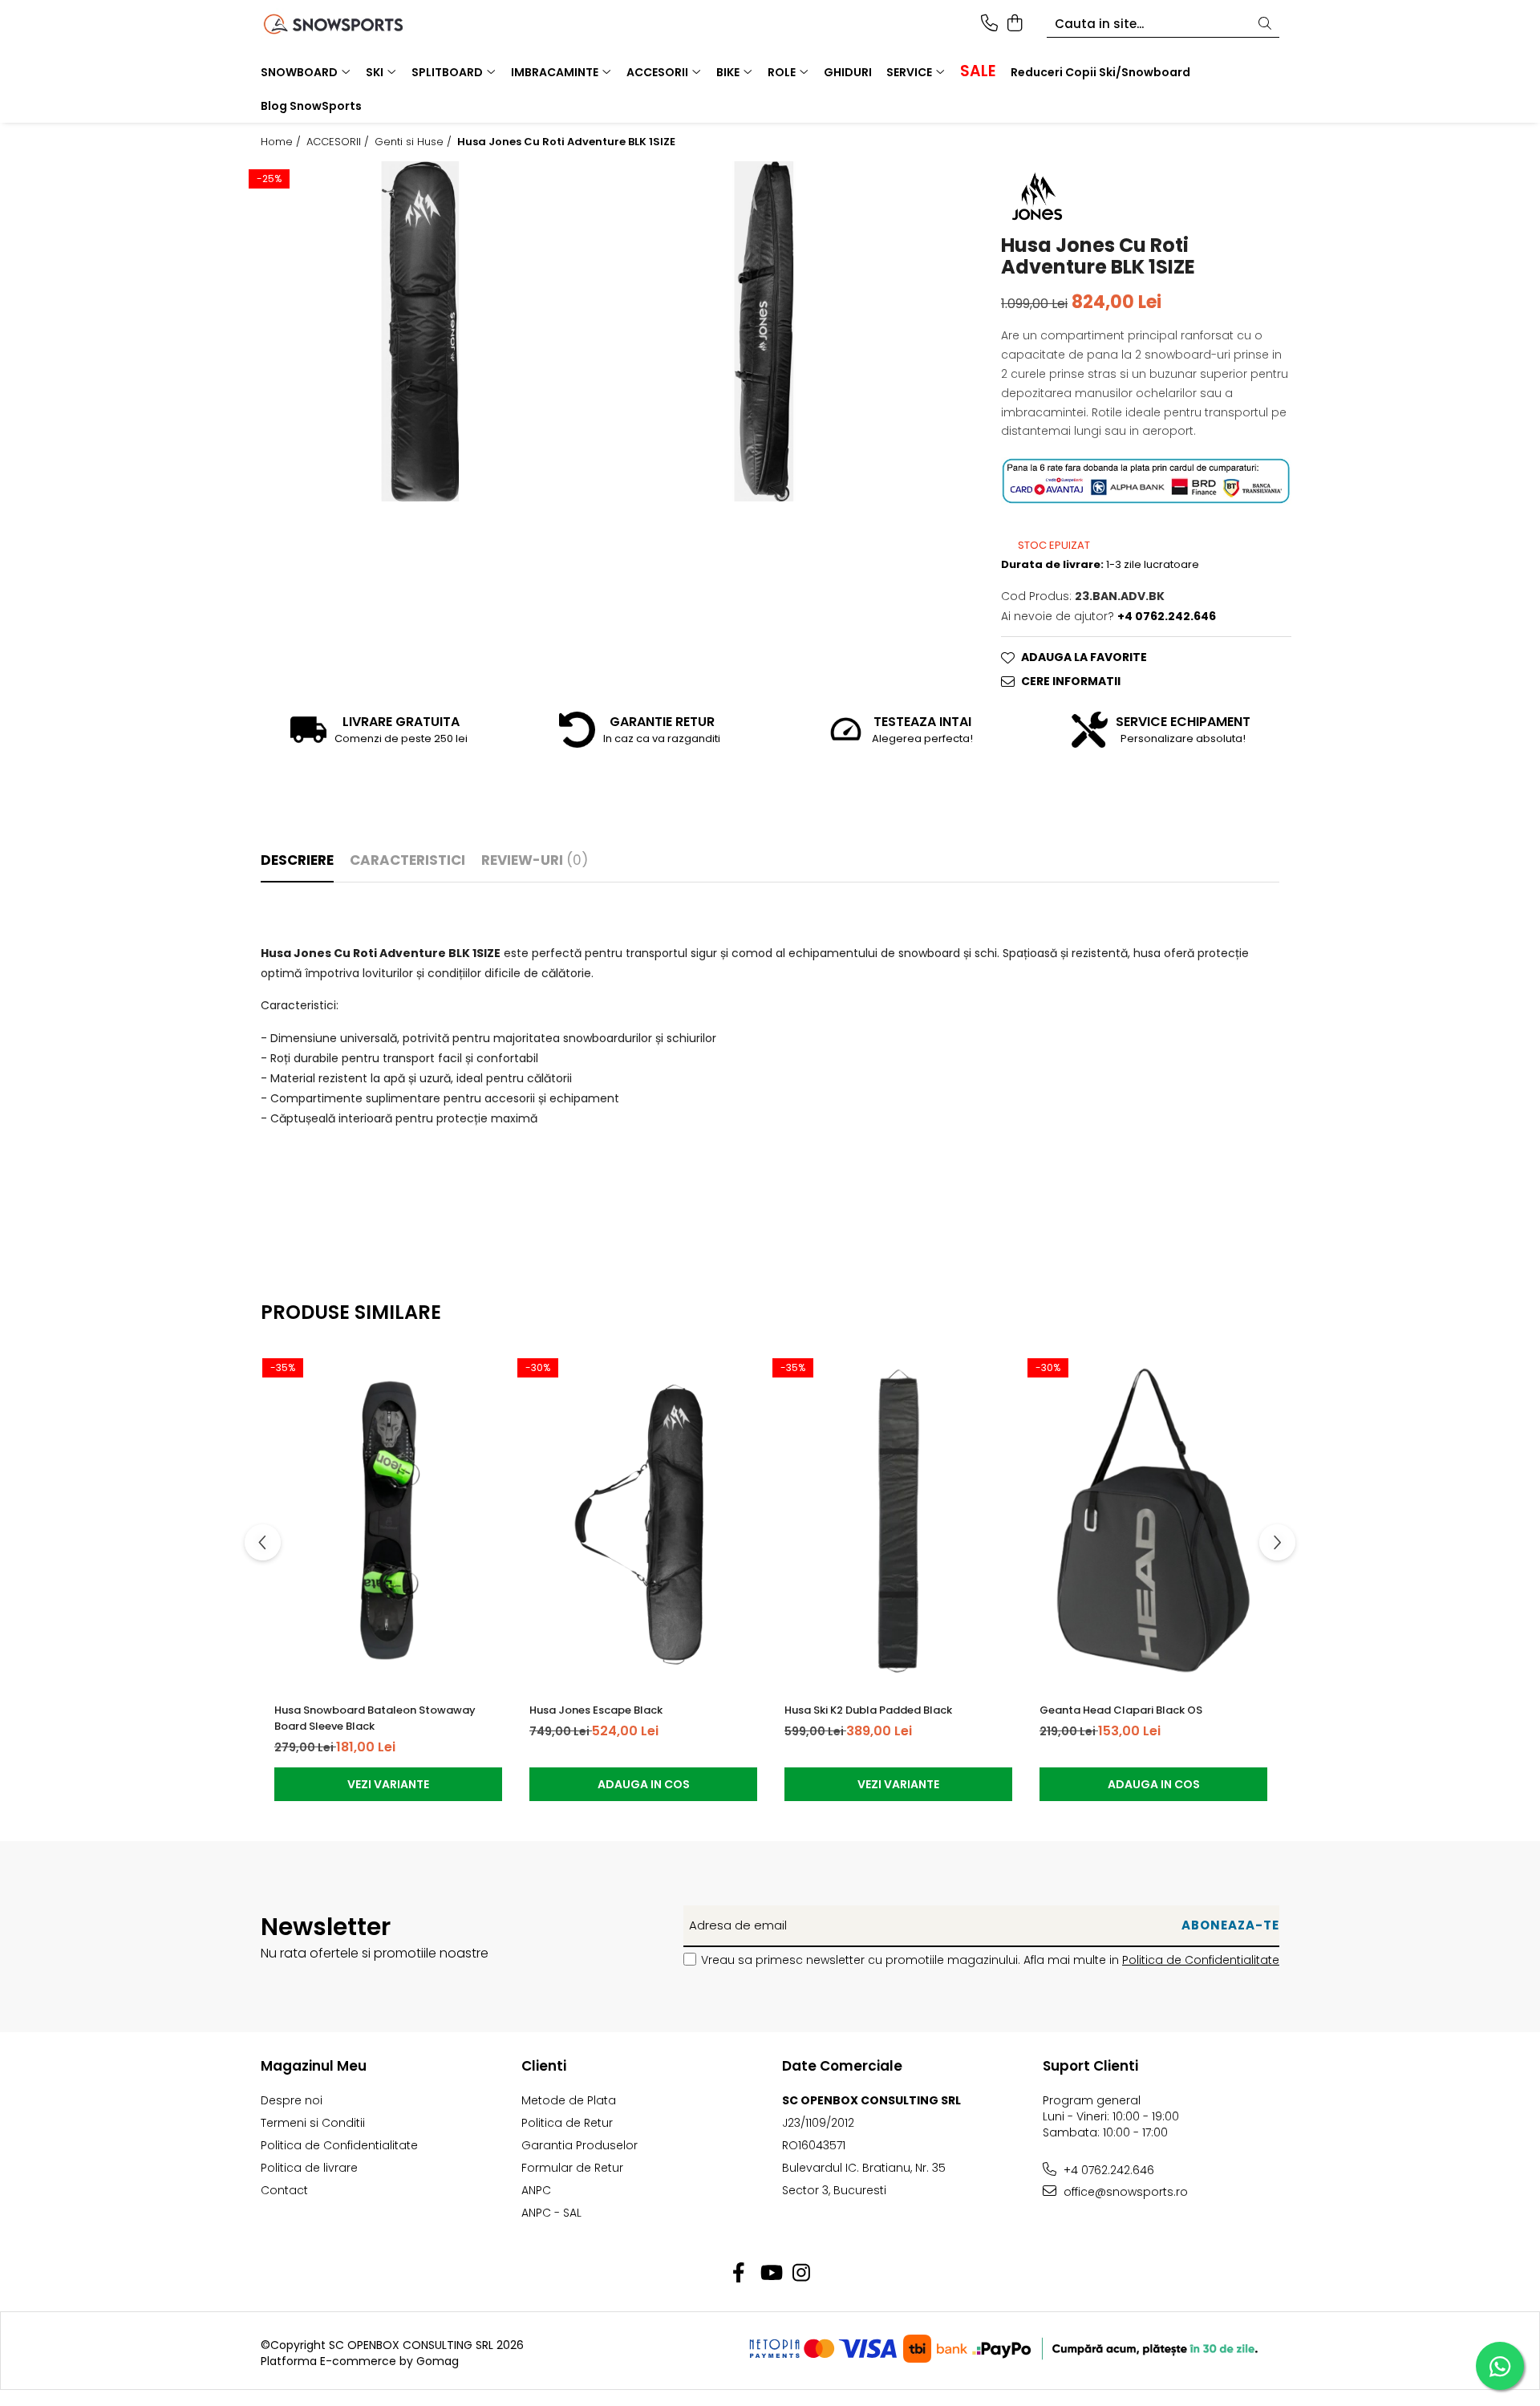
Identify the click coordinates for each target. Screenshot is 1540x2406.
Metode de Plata (569, 2100)
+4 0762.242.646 (1107, 2170)
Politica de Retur (567, 2123)
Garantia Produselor (580, 2145)
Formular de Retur (572, 2168)
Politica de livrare (309, 2168)
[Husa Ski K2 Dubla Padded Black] (898, 1520)
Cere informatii (1071, 681)
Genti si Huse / (415, 142)
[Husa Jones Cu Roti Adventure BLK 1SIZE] (420, 331)
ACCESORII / (339, 142)
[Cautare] (1265, 24)
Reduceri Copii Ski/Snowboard (1100, 72)
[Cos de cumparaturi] (1014, 24)
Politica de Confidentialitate (1201, 1960)
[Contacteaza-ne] (989, 24)
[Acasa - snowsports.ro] (353, 24)
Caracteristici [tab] (407, 860)
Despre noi (292, 2100)
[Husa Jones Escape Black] (643, 1520)
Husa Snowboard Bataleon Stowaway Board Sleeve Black (375, 1718)
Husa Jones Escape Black (596, 1710)
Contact (284, 2190)
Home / (282, 142)
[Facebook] (739, 2274)
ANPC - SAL (551, 2213)
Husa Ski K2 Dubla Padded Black (868, 1710)
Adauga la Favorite (1084, 657)
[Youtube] (770, 2274)
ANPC (536, 2190)
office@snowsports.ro (1124, 2192)
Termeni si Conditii (313, 2123)
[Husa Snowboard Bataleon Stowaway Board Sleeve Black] (388, 1520)
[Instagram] (802, 2274)
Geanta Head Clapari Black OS (1121, 1710)
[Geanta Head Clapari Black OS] (1153, 1520)
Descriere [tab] (297, 860)
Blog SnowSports (311, 106)
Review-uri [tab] (535, 860)
